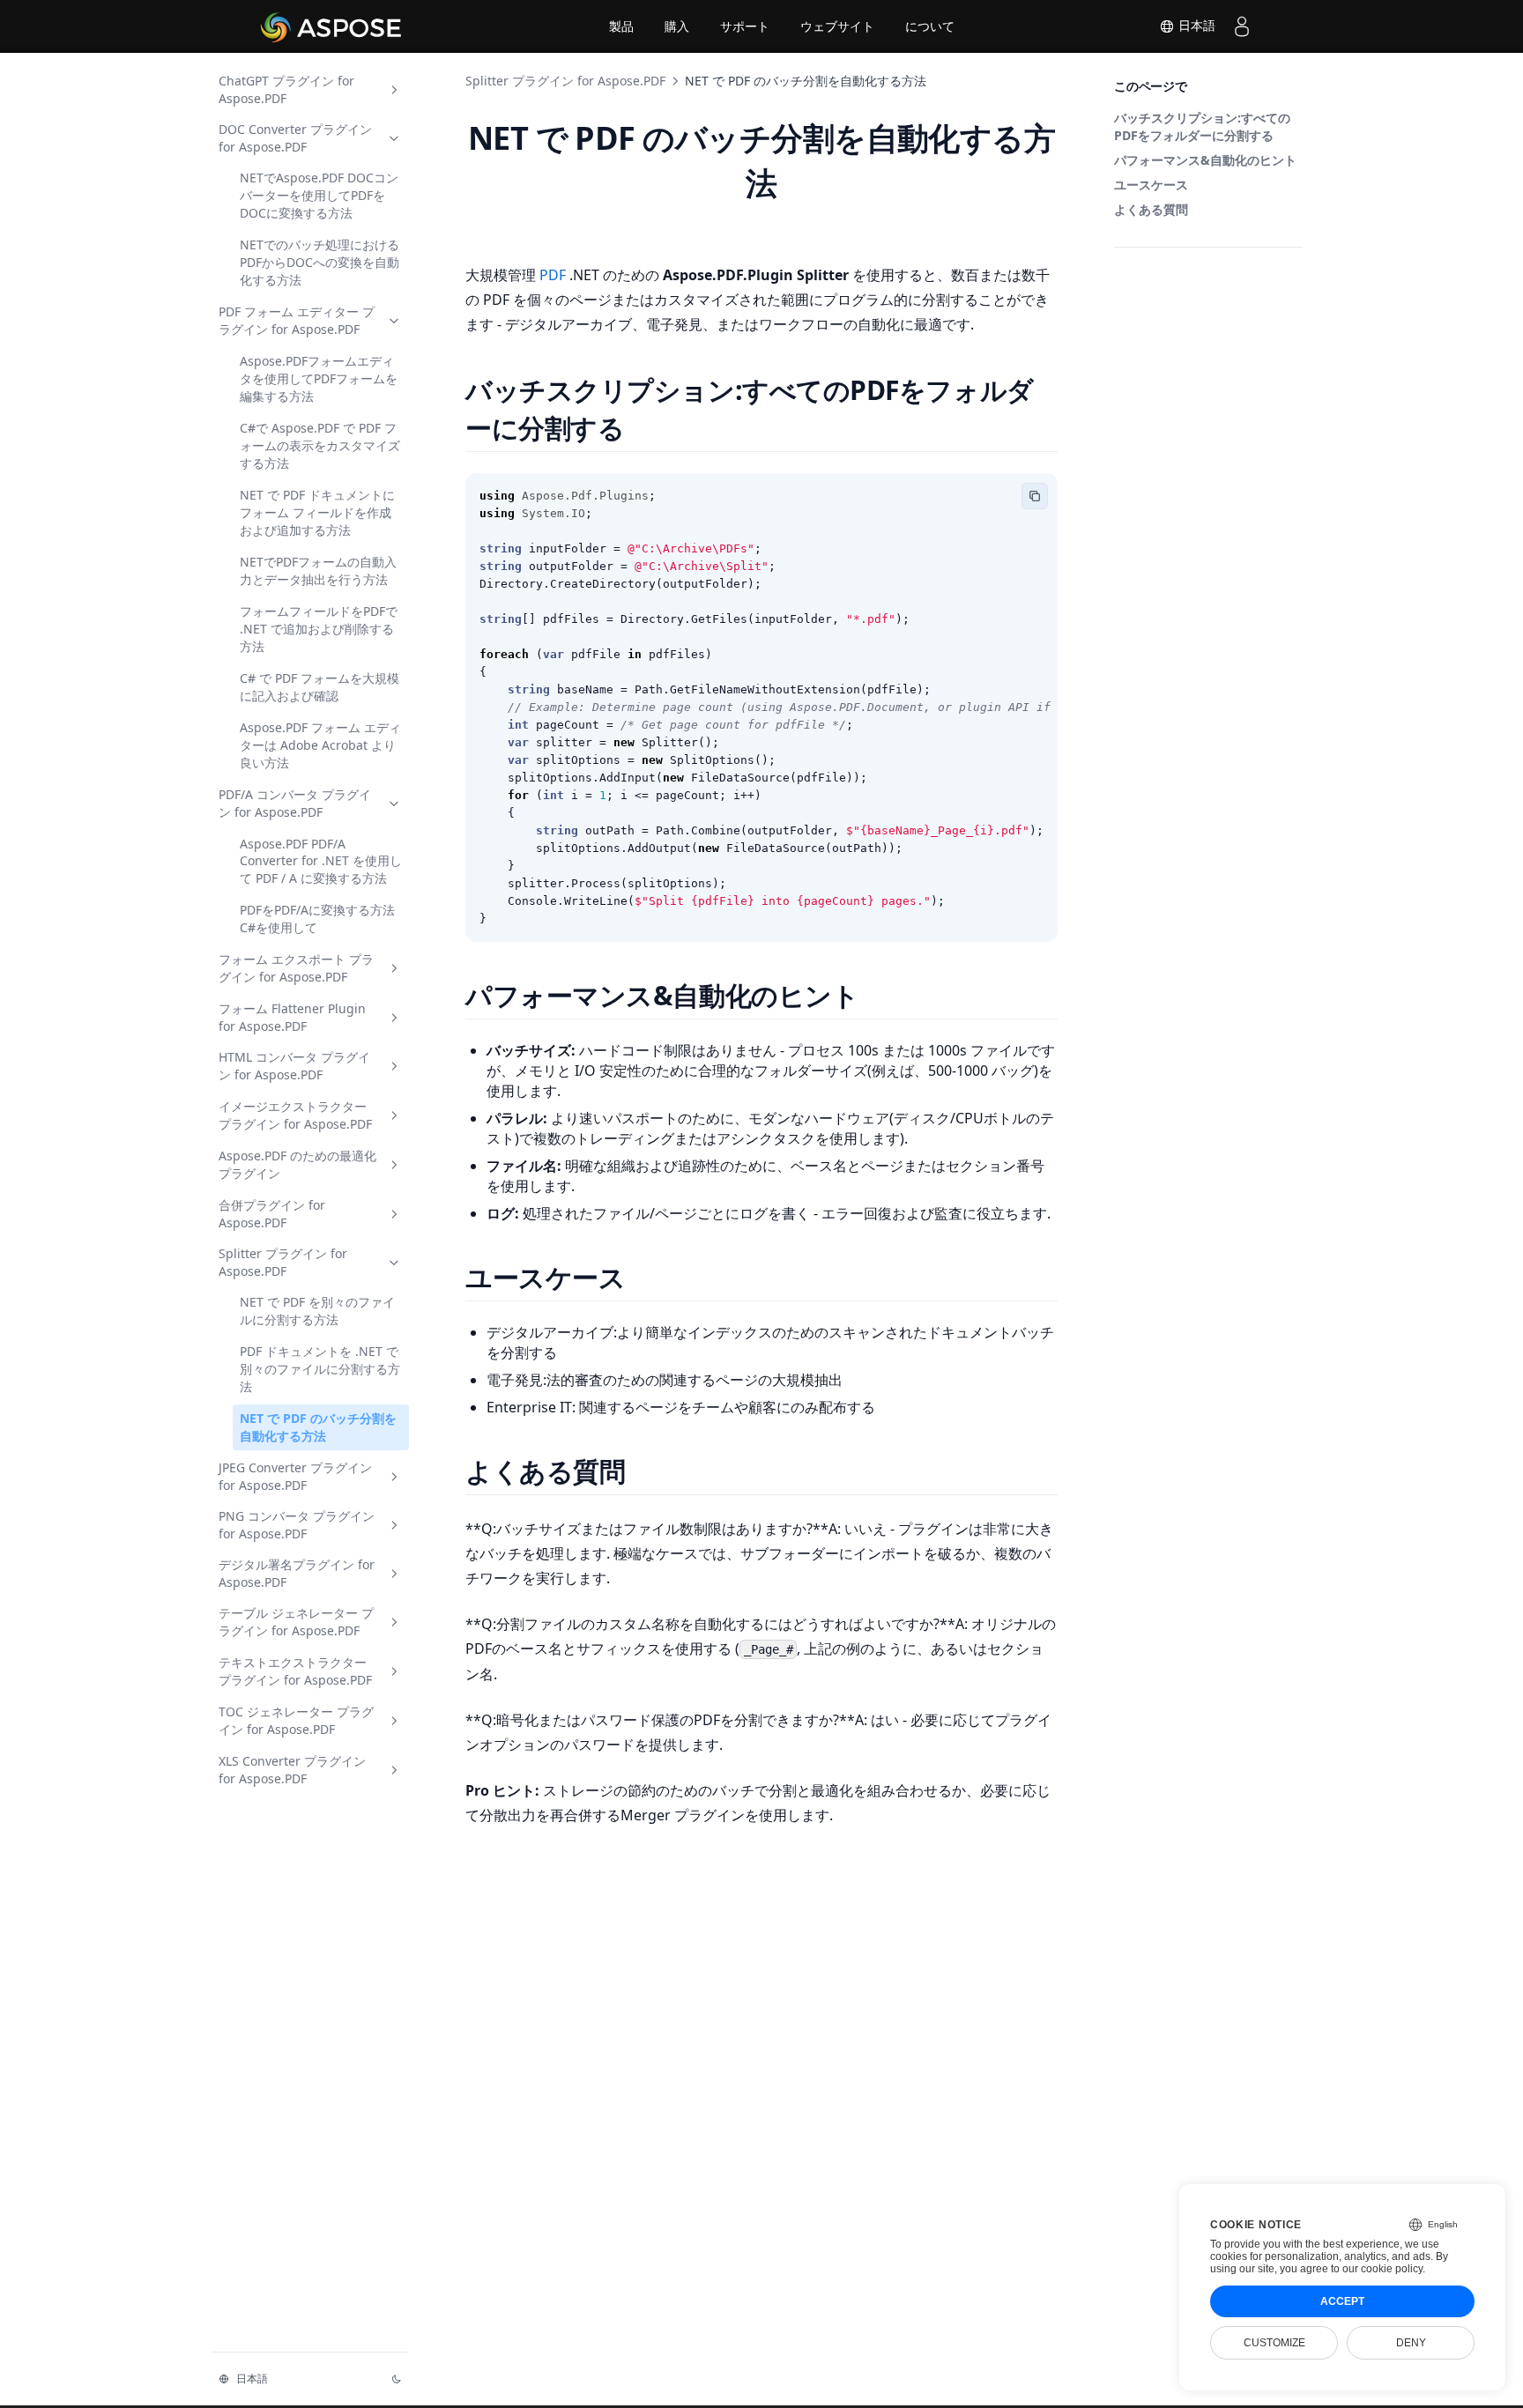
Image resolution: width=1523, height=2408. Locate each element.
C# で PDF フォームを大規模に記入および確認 (319, 687)
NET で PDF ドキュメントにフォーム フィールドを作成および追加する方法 (317, 512)
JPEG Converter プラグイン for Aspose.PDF (295, 1476)
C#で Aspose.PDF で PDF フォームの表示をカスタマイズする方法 (320, 445)
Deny (1411, 2343)
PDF (554, 275)
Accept (1342, 2301)
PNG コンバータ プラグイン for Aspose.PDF (297, 1525)
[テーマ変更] (397, 2379)
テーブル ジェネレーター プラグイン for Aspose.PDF (296, 1622)
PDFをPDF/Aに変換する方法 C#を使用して (317, 919)
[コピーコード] (1035, 496)
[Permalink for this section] (646, 428)
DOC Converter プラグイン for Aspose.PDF (295, 138)
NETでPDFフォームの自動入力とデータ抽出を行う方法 (318, 571)
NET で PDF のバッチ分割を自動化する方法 (318, 1427)
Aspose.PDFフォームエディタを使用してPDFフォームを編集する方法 (319, 378)
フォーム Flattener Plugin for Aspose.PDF (292, 1017)
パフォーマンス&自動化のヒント (1205, 160)
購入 (677, 26)
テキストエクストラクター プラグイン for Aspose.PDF (295, 1671)
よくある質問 (1151, 209)
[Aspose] (332, 26)
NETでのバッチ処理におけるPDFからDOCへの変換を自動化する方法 (319, 262)
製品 (621, 26)
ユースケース (1151, 185)
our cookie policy (1382, 2269)
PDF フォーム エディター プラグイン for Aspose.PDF (297, 320)
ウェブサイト (837, 26)
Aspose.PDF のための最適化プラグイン (297, 1164)
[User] (1242, 26)
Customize (1274, 2343)
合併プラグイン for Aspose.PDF (272, 1214)
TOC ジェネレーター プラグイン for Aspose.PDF (296, 1720)
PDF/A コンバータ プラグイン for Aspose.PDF (295, 803)
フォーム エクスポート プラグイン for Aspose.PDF (296, 968)
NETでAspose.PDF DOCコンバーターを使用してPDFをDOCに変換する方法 (319, 195)
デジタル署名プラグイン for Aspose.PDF (297, 1573)
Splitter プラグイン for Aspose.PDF (283, 1262)
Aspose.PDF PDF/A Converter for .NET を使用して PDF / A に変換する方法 (321, 861)
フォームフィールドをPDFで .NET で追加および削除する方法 (319, 629)
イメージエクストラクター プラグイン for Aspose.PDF (295, 1115)
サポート (745, 26)
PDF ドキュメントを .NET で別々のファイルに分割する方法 (320, 1369)
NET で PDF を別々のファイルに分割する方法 (317, 1311)
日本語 (1195, 26)
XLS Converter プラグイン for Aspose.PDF (292, 1770)
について (930, 26)
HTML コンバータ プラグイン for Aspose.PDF (294, 1066)
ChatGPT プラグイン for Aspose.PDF (286, 89)
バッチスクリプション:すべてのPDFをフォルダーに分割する (1202, 126)
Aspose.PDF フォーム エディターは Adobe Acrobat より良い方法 (320, 745)
